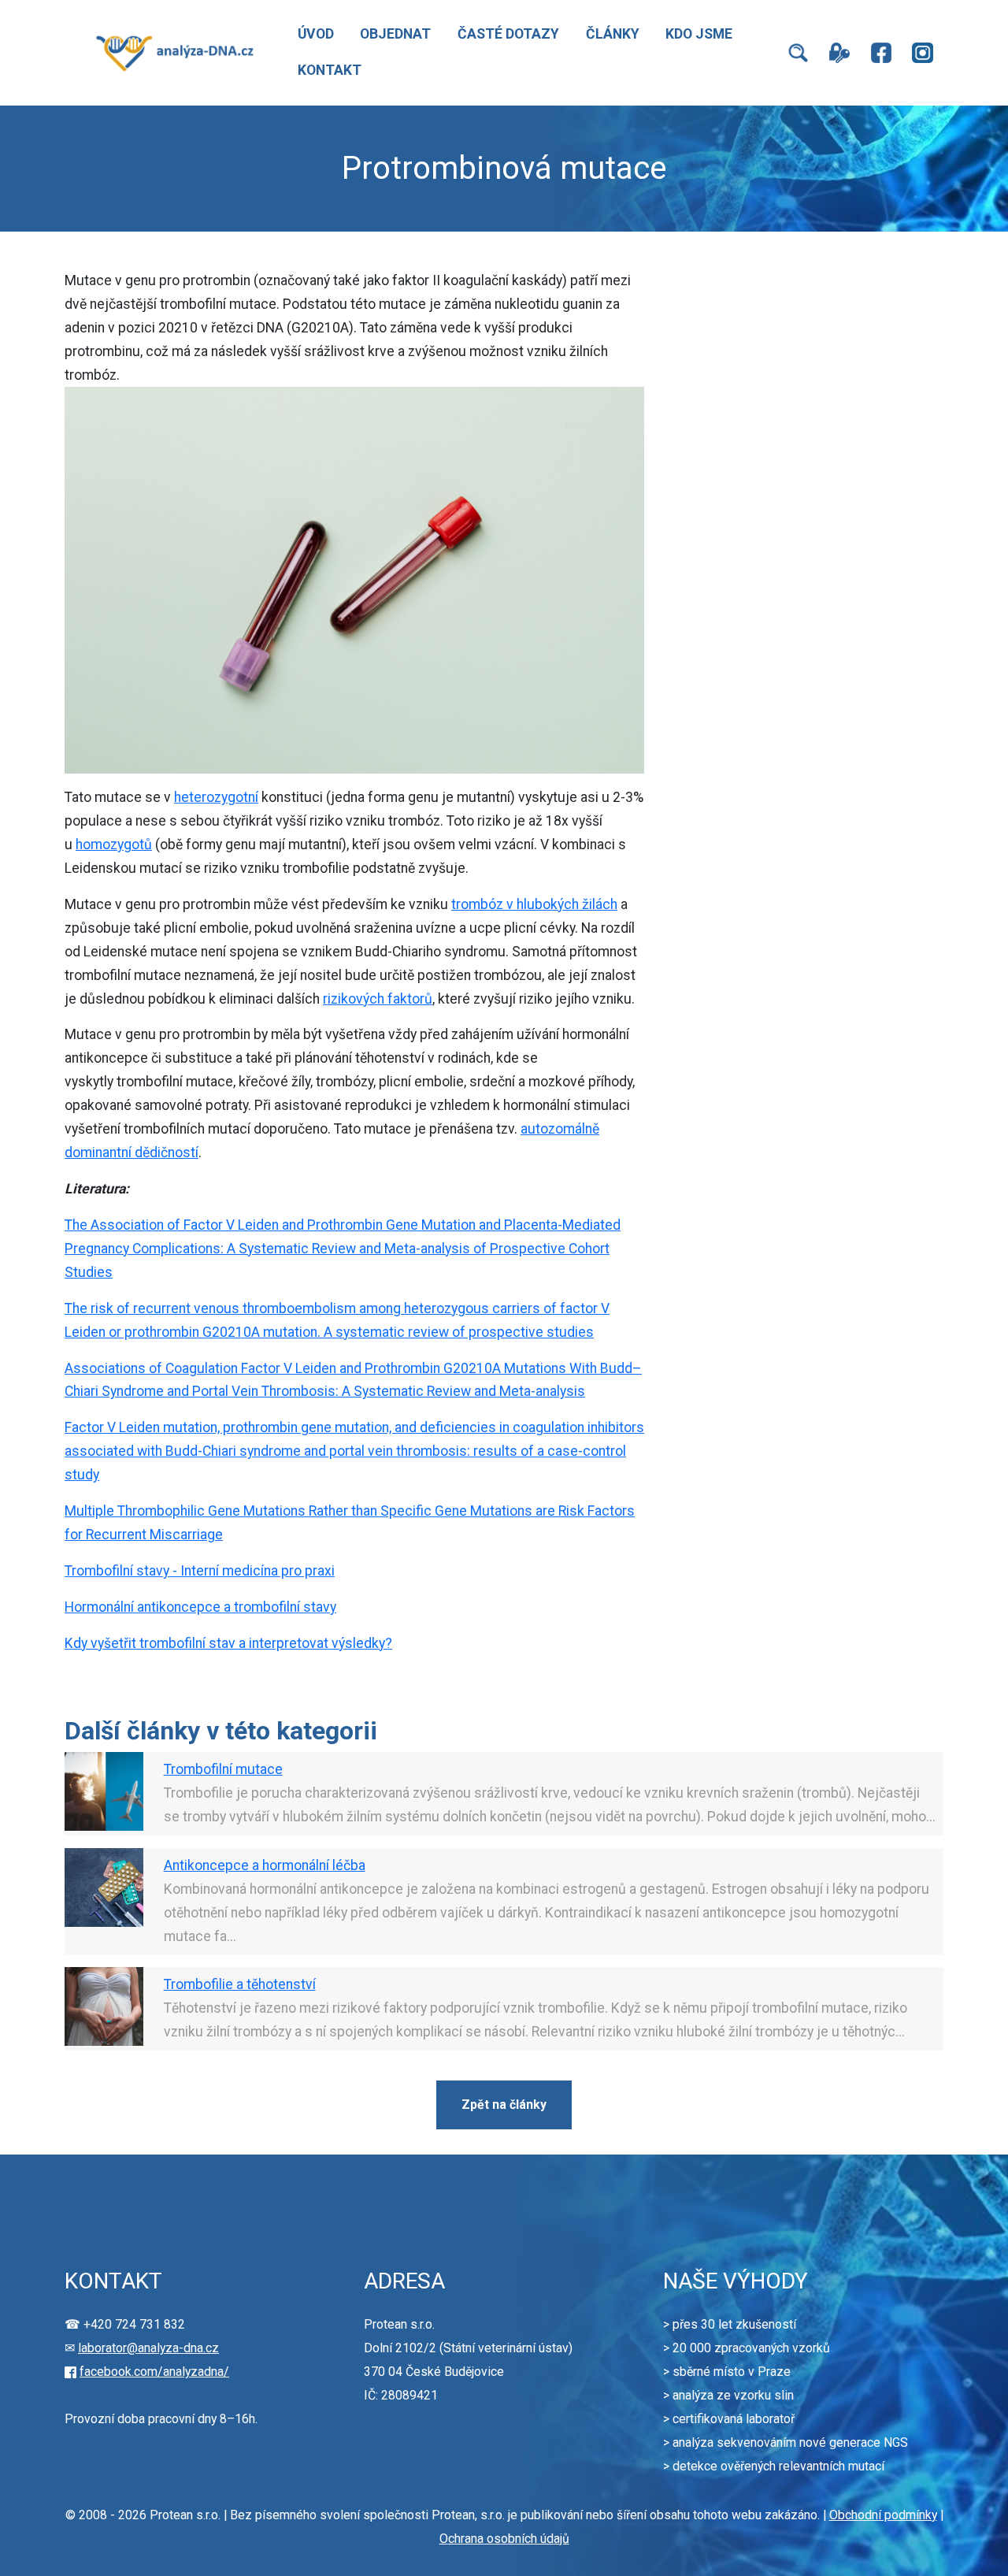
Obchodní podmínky (883, 2515)
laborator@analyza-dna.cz (148, 2348)
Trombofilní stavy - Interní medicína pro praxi (200, 1571)
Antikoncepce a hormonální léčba (265, 1865)
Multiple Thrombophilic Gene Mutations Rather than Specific (250, 1511)
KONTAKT (330, 70)
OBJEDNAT (395, 34)
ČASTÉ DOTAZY (508, 34)
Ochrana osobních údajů (504, 2539)
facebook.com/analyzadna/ (154, 2372)
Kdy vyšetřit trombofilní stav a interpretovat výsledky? (228, 1643)
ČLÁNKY (613, 34)
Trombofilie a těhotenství (240, 1984)
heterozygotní (216, 797)
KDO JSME (699, 34)
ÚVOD (316, 34)
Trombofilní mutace (223, 1769)
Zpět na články (504, 2105)
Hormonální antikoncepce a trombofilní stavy (200, 1607)
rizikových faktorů (378, 999)
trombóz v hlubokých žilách (534, 904)
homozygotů (114, 844)
